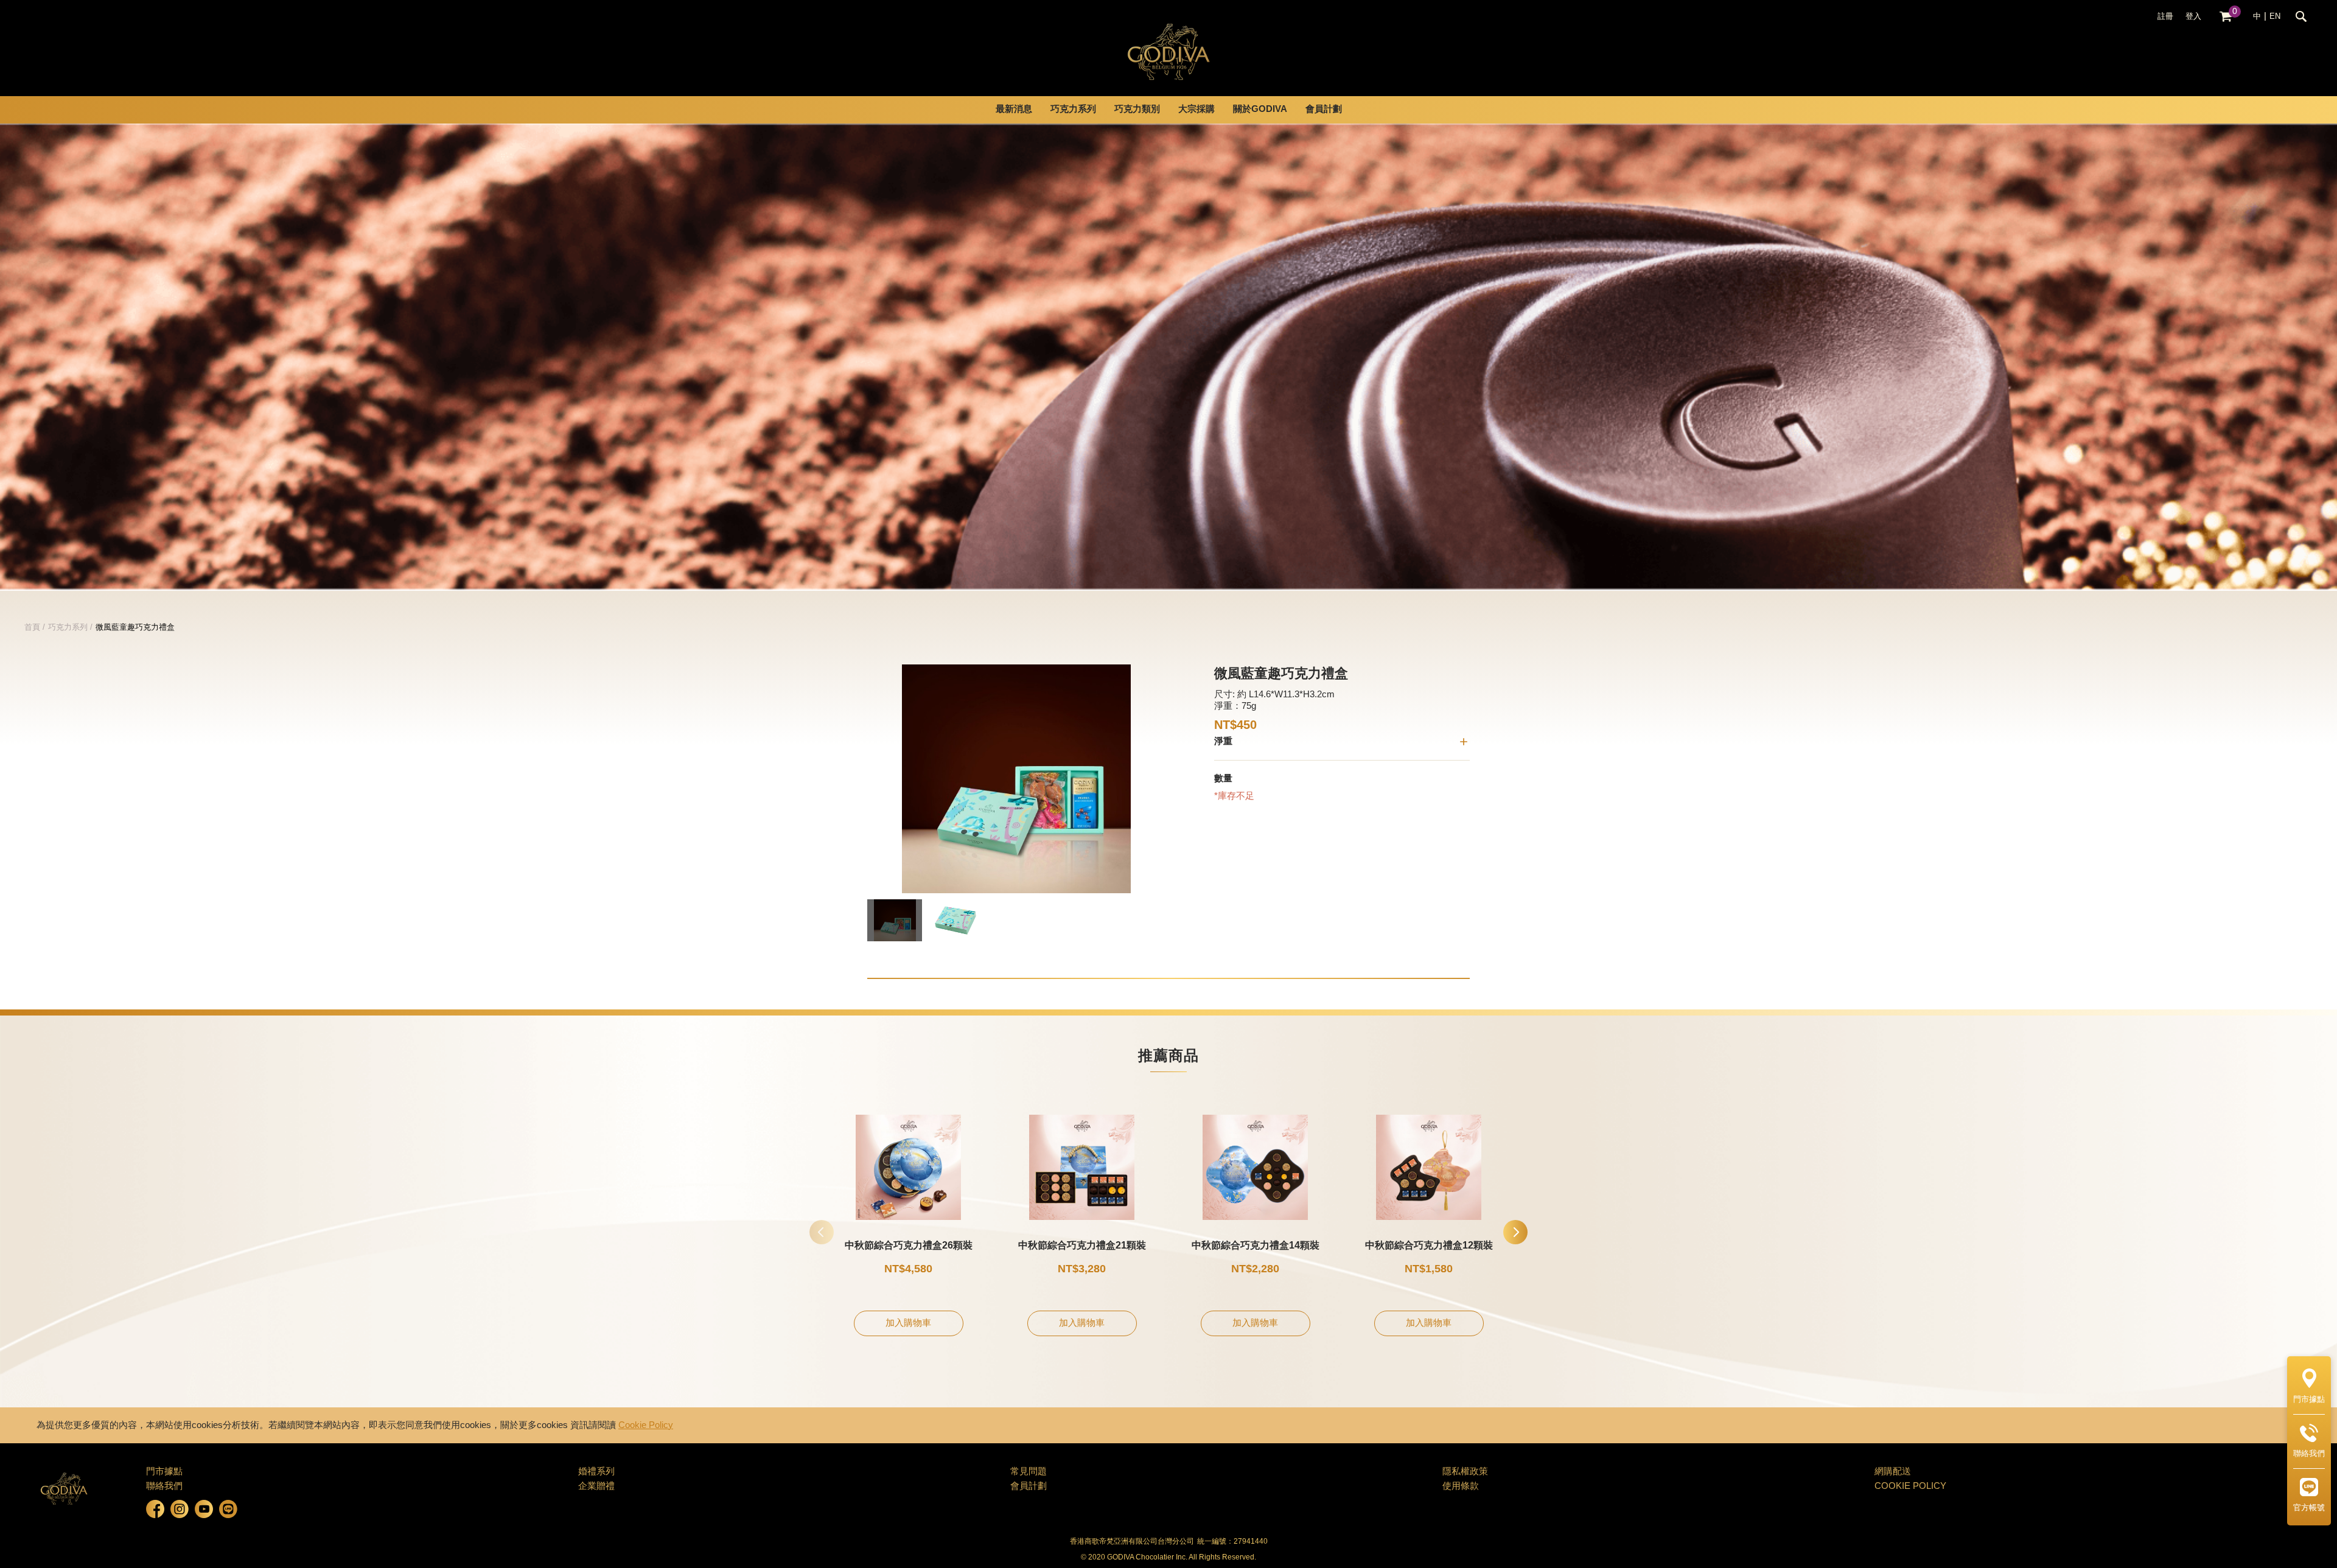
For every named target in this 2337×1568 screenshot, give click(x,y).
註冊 (2165, 16)
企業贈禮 (596, 1486)
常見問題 (1029, 1472)
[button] (1515, 1232)
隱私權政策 (1465, 1472)
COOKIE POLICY (1910, 1486)
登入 (2193, 16)
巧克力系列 (68, 627)
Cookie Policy (646, 1426)
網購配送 (1893, 1472)
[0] (2226, 17)
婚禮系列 (596, 1472)
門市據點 (164, 1472)
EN (2275, 16)
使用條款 (1461, 1486)
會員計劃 (1324, 110)
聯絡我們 (164, 1486)
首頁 (32, 627)
